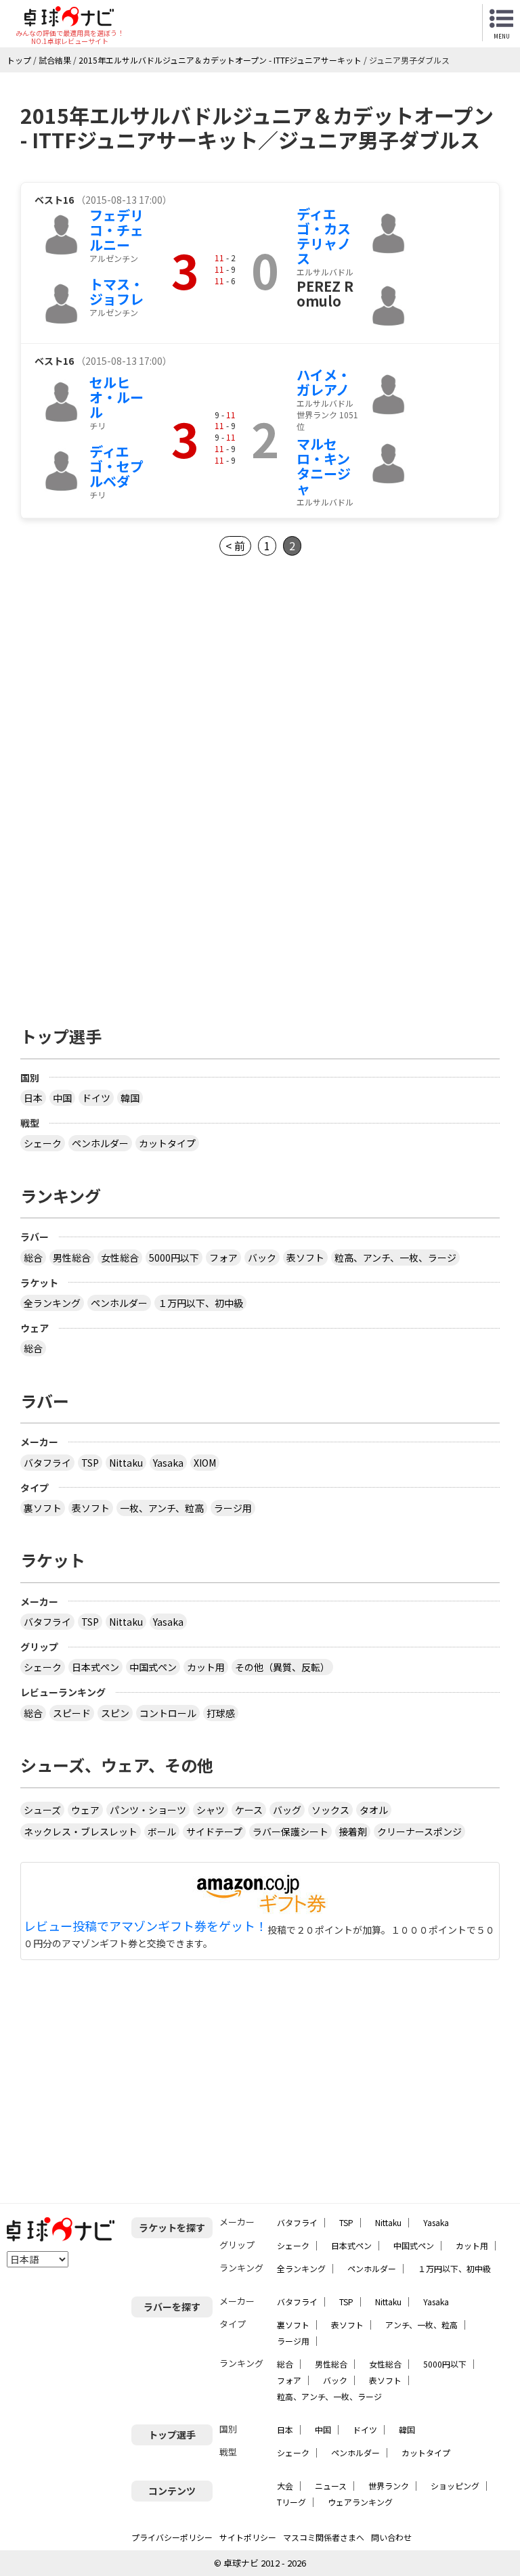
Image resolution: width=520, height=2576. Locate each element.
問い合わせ (391, 2537)
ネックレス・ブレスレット (81, 1831)
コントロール (168, 1713)
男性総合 (72, 1258)
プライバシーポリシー (172, 2537)
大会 (285, 2486)
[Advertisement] (134, 691)
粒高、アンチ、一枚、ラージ (395, 1258)
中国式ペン (153, 1667)
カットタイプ (167, 1143)
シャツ (211, 1810)
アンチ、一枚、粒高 (421, 2325)
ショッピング (455, 2486)
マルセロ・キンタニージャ (324, 466)
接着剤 (353, 1831)
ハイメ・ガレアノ (324, 382)
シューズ (42, 1810)
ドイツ (96, 1098)
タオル (374, 1810)
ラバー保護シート (290, 1831)
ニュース (331, 2486)
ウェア (85, 1810)
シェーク (43, 1143)
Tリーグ (291, 2502)
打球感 (221, 1713)
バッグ (287, 1810)
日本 (33, 1098)
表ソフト (305, 1258)
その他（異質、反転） (282, 1667)
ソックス (330, 1810)
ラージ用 (233, 1508)
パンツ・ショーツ (148, 1810)
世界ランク (389, 2486)
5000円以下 (174, 1258)
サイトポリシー (248, 2537)
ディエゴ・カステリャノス (324, 236)
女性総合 (120, 1258)
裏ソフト (43, 1508)
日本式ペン (95, 1667)
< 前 (235, 546)
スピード (72, 1713)
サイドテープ (214, 1831)
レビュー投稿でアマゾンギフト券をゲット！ (146, 1926)
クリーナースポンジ (419, 1831)
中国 (62, 1098)
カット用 (206, 1667)
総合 (33, 1258)
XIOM (205, 1463)
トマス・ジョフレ (116, 291)
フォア (223, 1258)
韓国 (130, 1098)
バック (262, 1258)
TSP (90, 1463)
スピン (115, 1713)
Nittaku (126, 1463)
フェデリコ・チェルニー (116, 230)
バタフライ (47, 1463)
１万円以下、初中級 (200, 1303)
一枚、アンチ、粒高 (162, 1508)
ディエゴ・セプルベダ (116, 466)
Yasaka (168, 1463)
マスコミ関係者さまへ (324, 2537)
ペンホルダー (100, 1143)
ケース (249, 1810)
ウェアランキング (360, 2502)
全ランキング (52, 1303)
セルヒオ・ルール (116, 397)
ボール (162, 1831)
